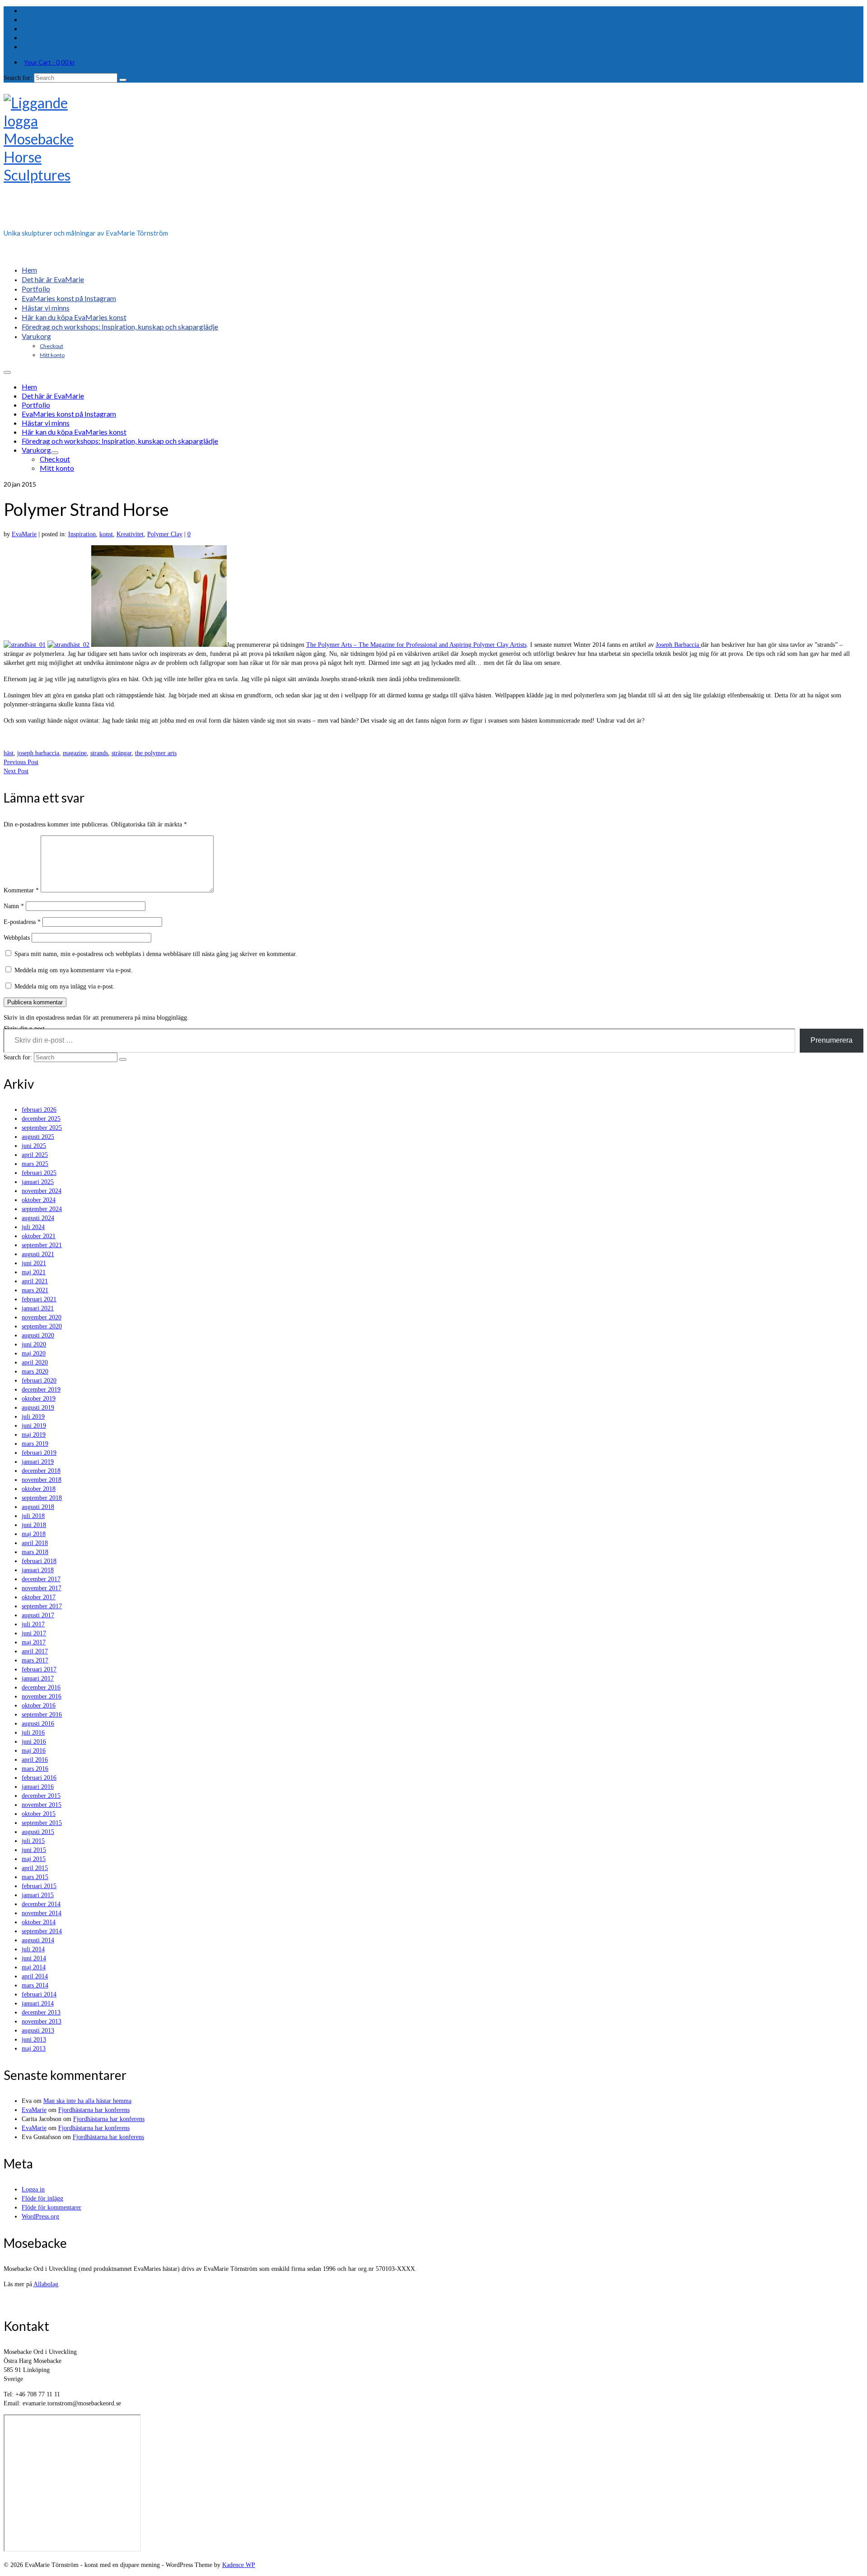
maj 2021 (34, 1272)
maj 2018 (34, 1534)
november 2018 (42, 1480)
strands (99, 753)
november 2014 (42, 1913)
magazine (75, 753)
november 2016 (42, 1696)
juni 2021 (34, 1263)
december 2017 (41, 1579)
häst (9, 753)
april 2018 (35, 1543)
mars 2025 (35, 1164)
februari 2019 (39, 1453)
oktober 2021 (39, 1236)
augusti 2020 (38, 1335)
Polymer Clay (165, 534)
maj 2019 (34, 1435)
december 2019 (41, 1390)
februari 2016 (39, 1778)
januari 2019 (38, 1462)
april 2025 (35, 1155)
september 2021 (42, 1245)
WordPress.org (40, 2216)
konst (106, 534)
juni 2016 (34, 1742)
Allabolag (46, 2284)
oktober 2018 (39, 1489)
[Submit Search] (123, 80)
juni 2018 (34, 1525)
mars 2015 (35, 1877)
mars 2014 (35, 1985)
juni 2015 (34, 1850)
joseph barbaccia (38, 753)
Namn (14, 906)
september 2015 (42, 1823)
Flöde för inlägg (42, 2198)
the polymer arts (156, 753)
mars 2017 (35, 1660)
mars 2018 (35, 1552)
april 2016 (35, 1760)
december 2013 (41, 2012)
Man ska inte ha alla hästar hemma (87, 2101)
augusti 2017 (38, 1615)
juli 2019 (33, 1417)
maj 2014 (34, 1967)
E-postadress (22, 922)
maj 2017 (34, 1642)
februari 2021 (39, 1299)
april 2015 (35, 1868)
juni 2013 (34, 2040)
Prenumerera (832, 1040)
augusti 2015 (38, 1832)
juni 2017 (34, 1633)
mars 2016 (35, 1769)
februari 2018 (39, 1561)
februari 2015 (39, 1886)
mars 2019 (35, 1444)
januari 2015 (38, 1895)
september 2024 (42, 1209)
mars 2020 (35, 1372)
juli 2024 (33, 1227)
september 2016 (42, 1715)
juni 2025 (34, 1146)
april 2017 (35, 1651)
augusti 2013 (38, 2031)
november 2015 (42, 1805)
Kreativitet (130, 534)
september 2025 (42, 1128)
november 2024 (42, 1191)
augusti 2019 (38, 1408)
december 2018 (41, 1471)
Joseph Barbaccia (678, 645)
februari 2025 (39, 1173)
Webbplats (17, 938)
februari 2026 (39, 1110)
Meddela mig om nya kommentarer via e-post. (74, 970)
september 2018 (42, 1498)
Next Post (16, 771)
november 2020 (42, 1317)
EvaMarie (24, 534)
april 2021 (35, 1281)
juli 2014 (33, 1949)
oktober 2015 (39, 1814)
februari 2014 (39, 1994)
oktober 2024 (39, 1200)
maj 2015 (34, 1859)
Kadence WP (239, 2565)
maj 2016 (34, 1751)
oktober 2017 (39, 1597)
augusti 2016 (38, 1724)
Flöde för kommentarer (51, 2207)
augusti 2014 (38, 1940)
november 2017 (42, 1588)
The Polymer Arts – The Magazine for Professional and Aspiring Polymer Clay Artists (416, 645)
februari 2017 (39, 1669)
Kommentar (21, 890)
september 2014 (42, 1931)
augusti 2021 (38, 1254)
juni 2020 (34, 1344)
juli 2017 (33, 1624)
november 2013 (42, 2021)
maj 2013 (34, 2049)
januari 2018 (38, 1570)
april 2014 (35, 1976)
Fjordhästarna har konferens (94, 2110)
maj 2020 (34, 1353)
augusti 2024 (38, 1218)
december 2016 (41, 1687)
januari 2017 (38, 1678)
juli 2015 (33, 1841)
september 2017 (42, 1606)
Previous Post (21, 762)
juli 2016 (33, 1733)
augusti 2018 (38, 1507)
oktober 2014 (39, 1922)
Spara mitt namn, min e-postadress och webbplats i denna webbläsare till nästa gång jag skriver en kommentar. (156, 954)
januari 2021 (38, 1308)
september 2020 (42, 1326)
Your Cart (49, 62)
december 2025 (41, 1119)
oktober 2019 (39, 1399)
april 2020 (35, 1362)
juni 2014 (34, 1958)
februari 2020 (39, 1381)
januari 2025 (38, 1182)
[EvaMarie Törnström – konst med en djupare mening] (433, 158)
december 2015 (41, 1796)
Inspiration (82, 534)
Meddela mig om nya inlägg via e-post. (65, 986)
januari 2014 (38, 2003)
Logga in (33, 2189)
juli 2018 (33, 1516)
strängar (121, 753)
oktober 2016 (39, 1706)
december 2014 (41, 1904)
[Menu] (7, 372)
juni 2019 (34, 1426)
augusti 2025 (38, 1137)
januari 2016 (38, 1787)
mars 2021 (35, 1290)
